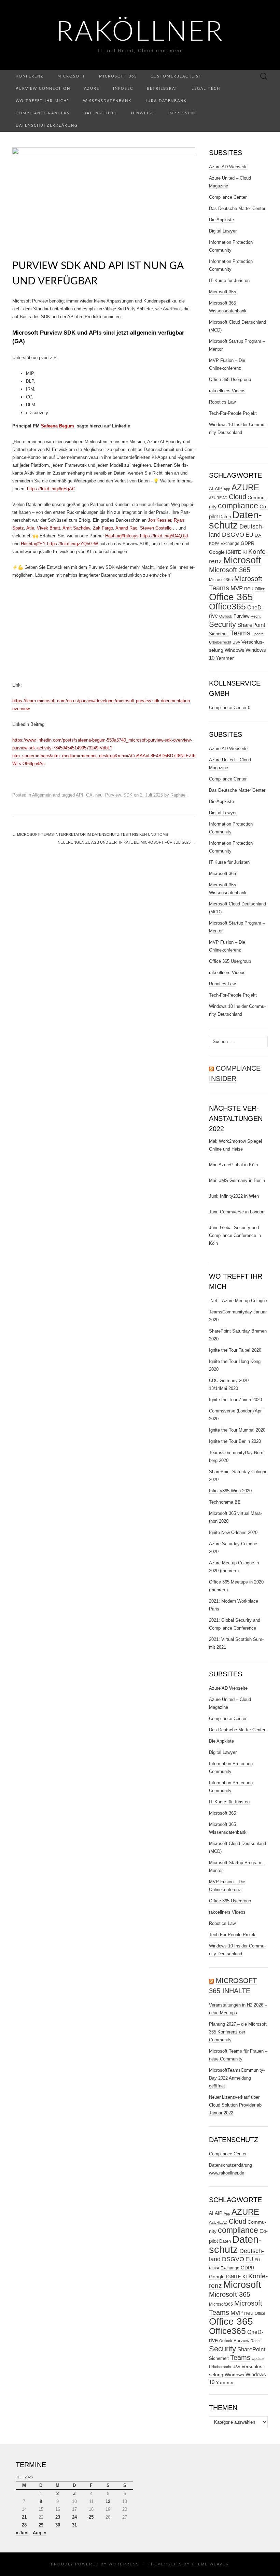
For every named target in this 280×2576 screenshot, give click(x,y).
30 (58, 2525)
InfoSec (123, 89)
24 (74, 2517)
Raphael (178, 795)
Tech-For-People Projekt (233, 413)
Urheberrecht (220, 642)
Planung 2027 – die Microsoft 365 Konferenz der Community (238, 2032)
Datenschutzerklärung (47, 125)
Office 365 (231, 597)
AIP (219, 489)
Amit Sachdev (76, 528)
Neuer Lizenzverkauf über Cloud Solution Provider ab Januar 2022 (235, 2105)
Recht (256, 616)
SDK (128, 795)
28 (24, 2525)
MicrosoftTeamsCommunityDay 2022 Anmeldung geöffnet (237, 2078)
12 (108, 2501)
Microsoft (71, 76)
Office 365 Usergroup (230, 379)
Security (222, 624)
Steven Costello (156, 528)
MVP (237, 588)
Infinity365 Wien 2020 (230, 1491)
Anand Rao (126, 528)
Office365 (227, 607)
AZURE (245, 488)
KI (245, 552)
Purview (113, 795)
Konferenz (30, 76)
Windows (234, 650)
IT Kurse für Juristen (229, 280)
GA (89, 795)
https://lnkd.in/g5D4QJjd (164, 536)
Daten (225, 517)
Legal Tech (206, 89)
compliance (238, 506)
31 (74, 2525)
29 (41, 2525)
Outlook (226, 616)
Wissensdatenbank (107, 101)
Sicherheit (219, 634)
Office (260, 589)
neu (99, 795)
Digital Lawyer (223, 231)
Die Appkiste (221, 220)
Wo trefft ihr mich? (43, 101)
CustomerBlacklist (176, 76)
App (227, 489)
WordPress (124, 2564)
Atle (30, 528)
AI (211, 489)
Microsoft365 (221, 580)
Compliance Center (228, 197)
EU (249, 535)
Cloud (237, 497)
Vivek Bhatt (48, 528)
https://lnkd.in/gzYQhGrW (73, 544)
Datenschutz (100, 113)
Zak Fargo (103, 528)
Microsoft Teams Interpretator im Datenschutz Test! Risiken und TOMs (90, 834)
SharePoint (251, 625)
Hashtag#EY (33, 544)
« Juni (22, 2533)
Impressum (181, 113)
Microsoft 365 (118, 76)
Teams (240, 633)
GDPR (248, 543)
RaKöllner (140, 32)
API (80, 795)
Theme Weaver (210, 2564)
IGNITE (234, 552)
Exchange (230, 544)
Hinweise (143, 113)
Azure (92, 89)
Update (258, 634)
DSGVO (233, 535)
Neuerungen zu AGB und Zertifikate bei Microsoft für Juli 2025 (127, 842)
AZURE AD (218, 498)
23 (58, 2517)
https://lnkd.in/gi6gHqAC (51, 489)
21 (24, 2517)
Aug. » (40, 2533)
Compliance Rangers (43, 113)
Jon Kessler (159, 520)
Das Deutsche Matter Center (237, 208)
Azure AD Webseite (228, 167)
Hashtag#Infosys (122, 536)
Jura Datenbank (166, 101)
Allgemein (42, 795)
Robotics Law (222, 402)
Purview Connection (43, 89)
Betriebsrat (162, 89)
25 (91, 2517)
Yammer (225, 658)
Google (217, 552)
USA (236, 642)
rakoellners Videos (227, 391)
